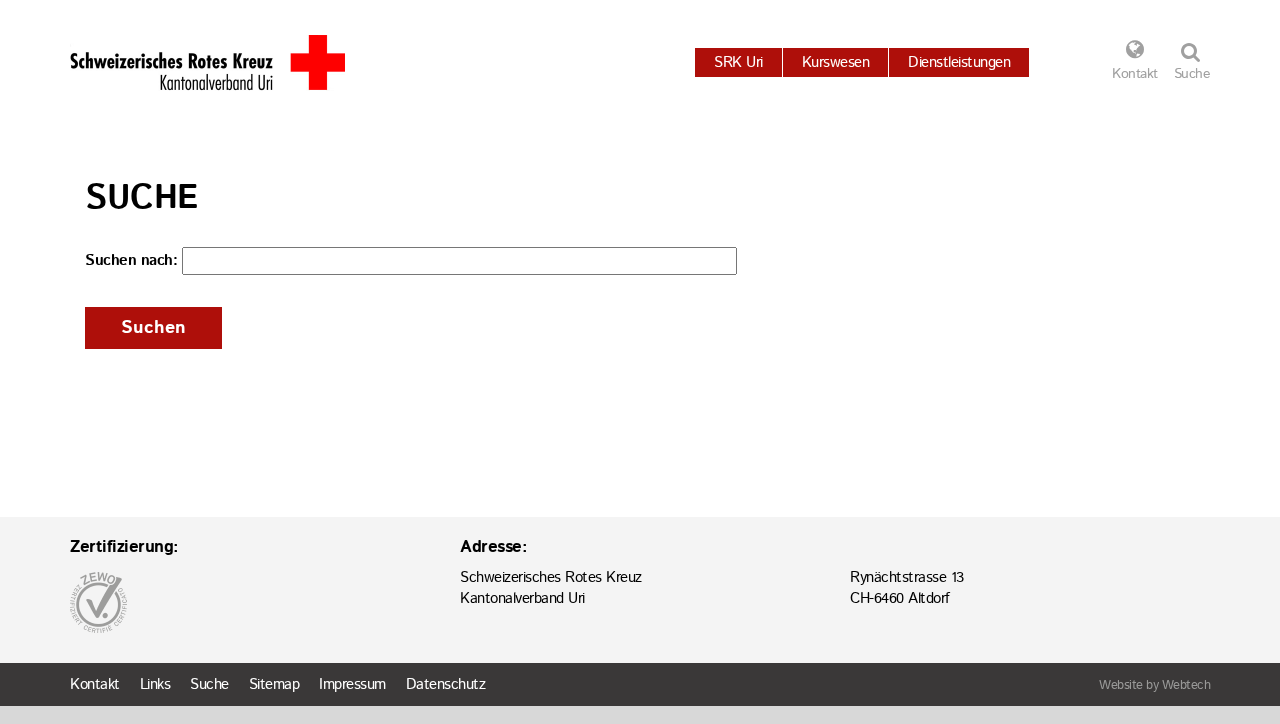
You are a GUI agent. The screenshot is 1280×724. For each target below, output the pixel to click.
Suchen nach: (131, 260)
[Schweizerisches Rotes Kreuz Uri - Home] (207, 62)
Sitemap (274, 684)
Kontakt (1135, 74)
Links (155, 684)
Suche (209, 684)
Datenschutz (446, 684)
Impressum (352, 684)
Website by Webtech (1154, 685)
